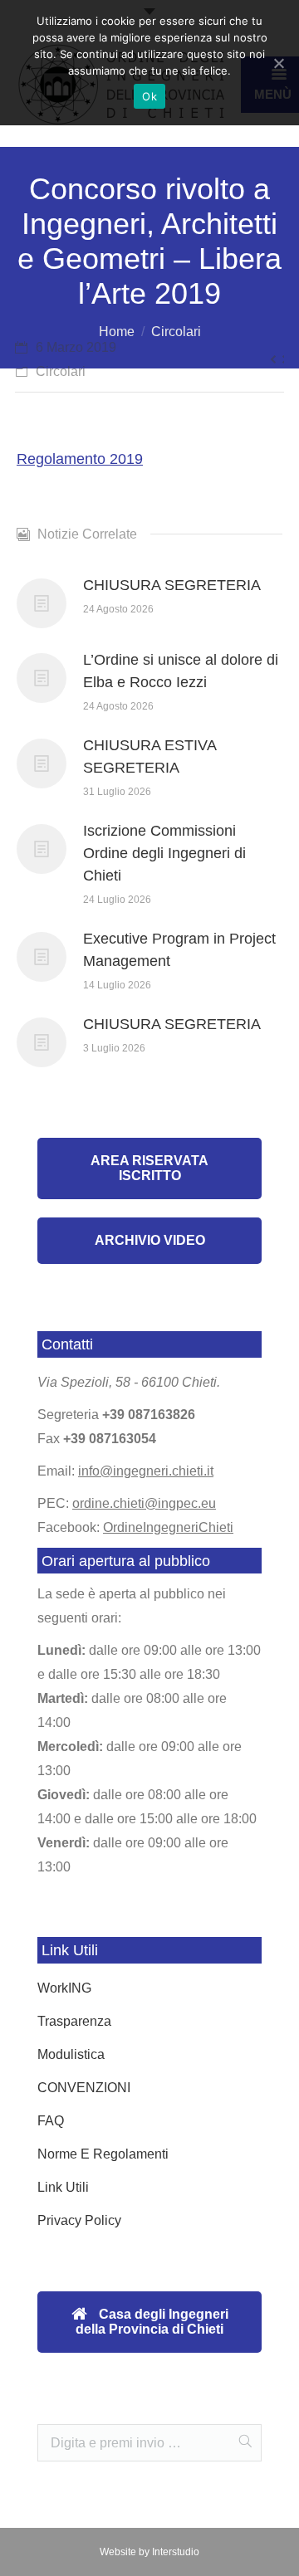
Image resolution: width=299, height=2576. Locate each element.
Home (117, 332)
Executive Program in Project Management (179, 950)
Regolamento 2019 (80, 459)
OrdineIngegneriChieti (168, 1527)
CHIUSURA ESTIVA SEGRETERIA (149, 756)
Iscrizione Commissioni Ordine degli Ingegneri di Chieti (164, 853)
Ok (149, 96)
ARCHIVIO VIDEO (150, 1240)
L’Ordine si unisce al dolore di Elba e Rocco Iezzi (181, 671)
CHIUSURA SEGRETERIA (172, 585)
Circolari (176, 332)
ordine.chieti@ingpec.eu (144, 1503)
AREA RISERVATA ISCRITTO (149, 1168)
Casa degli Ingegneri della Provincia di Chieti (152, 2322)
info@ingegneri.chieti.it (146, 1471)
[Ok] (278, 63)
